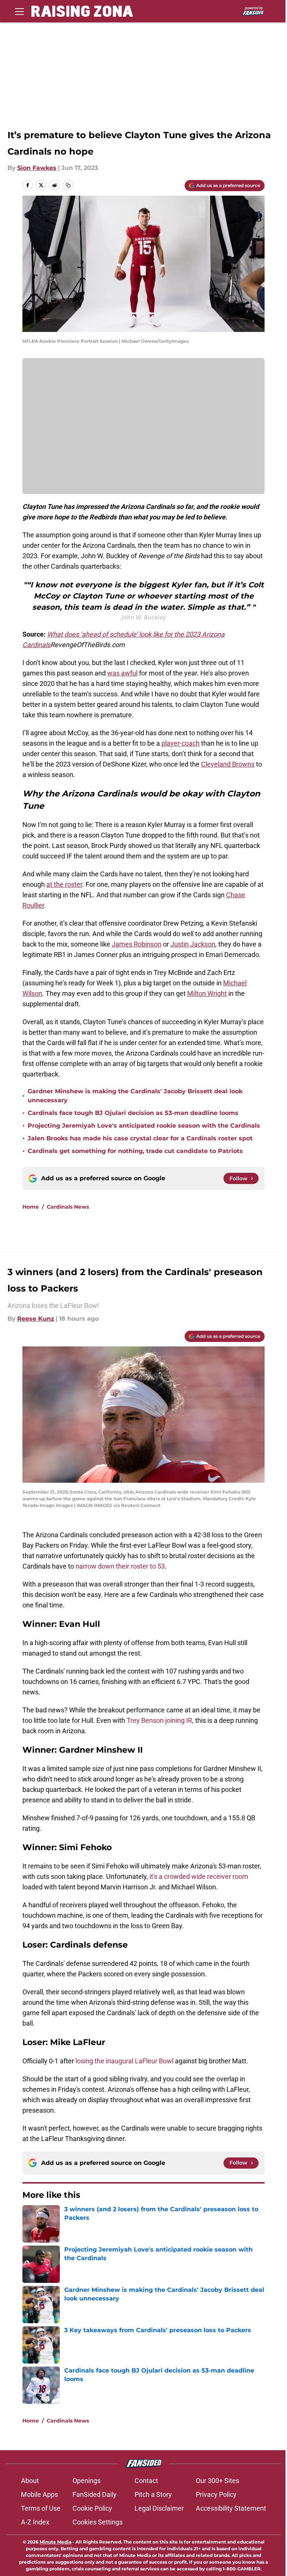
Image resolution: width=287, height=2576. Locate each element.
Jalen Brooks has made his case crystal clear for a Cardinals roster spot (140, 1138)
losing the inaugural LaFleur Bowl (124, 2061)
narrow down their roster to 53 (120, 1566)
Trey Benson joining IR (159, 1720)
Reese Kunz (36, 1319)
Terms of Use (41, 2508)
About (30, 2481)
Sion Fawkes (37, 168)
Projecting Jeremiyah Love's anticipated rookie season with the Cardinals (144, 1126)
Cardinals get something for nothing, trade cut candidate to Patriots (135, 1151)
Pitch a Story (153, 2494)
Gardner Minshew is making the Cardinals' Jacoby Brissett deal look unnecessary (135, 1096)
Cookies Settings (98, 2522)
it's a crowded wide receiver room (199, 1876)
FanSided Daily (95, 2494)
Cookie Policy (92, 2508)
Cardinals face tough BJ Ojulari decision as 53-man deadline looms (133, 1113)
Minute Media (55, 2542)
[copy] (68, 185)
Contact (146, 2481)
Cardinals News (68, 1207)
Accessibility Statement (231, 2508)
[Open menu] (19, 11)
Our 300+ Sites (217, 2481)
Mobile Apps (39, 2494)
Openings (87, 2481)
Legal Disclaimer (159, 2508)
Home (31, 1207)
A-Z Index (35, 2522)
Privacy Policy (216, 2494)
